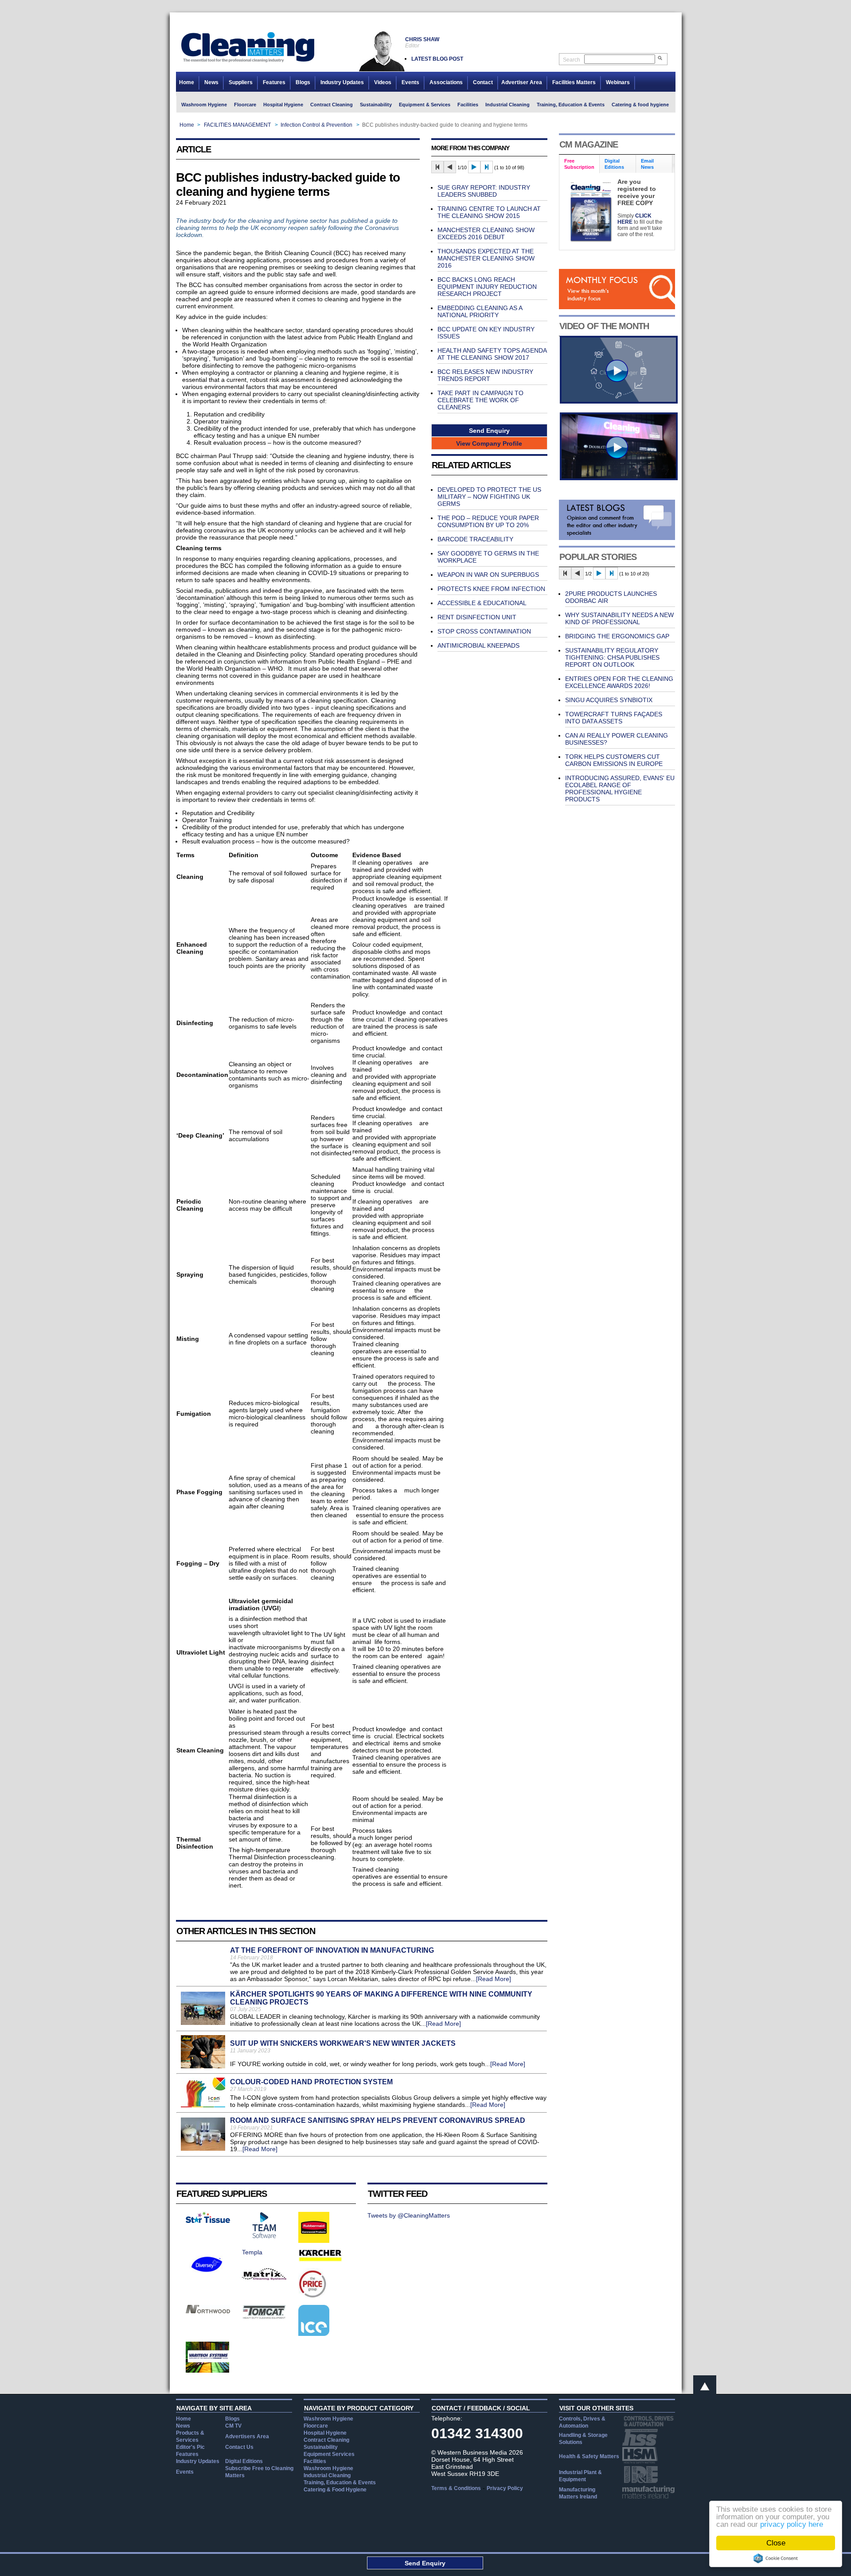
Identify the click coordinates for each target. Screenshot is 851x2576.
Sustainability (376, 105)
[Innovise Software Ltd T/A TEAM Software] (264, 2236)
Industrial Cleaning (507, 105)
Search (572, 60)
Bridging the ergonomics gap (617, 636)
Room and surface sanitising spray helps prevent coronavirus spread (378, 2120)
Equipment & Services (425, 105)
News (211, 82)
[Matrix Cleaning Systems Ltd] (264, 2278)
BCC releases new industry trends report (485, 375)
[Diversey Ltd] (207, 2277)
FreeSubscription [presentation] (579, 164)
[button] (489, 430)
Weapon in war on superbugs (488, 575)
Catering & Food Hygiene (335, 2490)
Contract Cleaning (332, 105)
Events (410, 82)
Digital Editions (244, 2461)
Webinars (618, 82)
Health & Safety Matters (589, 2456)
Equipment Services (329, 2454)
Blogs (303, 82)
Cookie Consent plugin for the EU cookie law (776, 2558)
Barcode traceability (475, 539)
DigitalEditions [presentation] (614, 164)
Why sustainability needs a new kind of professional (619, 618)
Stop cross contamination (484, 631)
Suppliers (241, 82)
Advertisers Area (247, 2436)
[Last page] (487, 167)
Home (187, 82)
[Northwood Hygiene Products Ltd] (208, 2311)
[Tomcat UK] (264, 2317)
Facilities (468, 105)
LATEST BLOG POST (437, 59)
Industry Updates (342, 82)
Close (776, 2543)
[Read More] (494, 1979)
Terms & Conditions (456, 2488)
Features (274, 82)
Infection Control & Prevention (316, 125)
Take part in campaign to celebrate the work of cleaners (480, 400)
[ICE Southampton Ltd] (314, 2334)
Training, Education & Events (571, 105)
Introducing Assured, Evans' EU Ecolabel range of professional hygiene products (620, 789)
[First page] (437, 167)
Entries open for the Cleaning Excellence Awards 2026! (619, 682)
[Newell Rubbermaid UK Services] (314, 2241)
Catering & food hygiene (640, 105)
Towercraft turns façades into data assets (614, 718)
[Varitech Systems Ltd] (208, 2370)
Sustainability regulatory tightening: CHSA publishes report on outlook (612, 657)
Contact (483, 82)
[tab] (580, 164)
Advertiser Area (522, 82)
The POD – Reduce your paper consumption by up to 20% (488, 521)
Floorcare (245, 105)
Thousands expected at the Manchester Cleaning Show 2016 (486, 258)
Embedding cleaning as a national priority (480, 311)
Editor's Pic (190, 2447)
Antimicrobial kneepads (478, 645)
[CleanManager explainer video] (619, 401)
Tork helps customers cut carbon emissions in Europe (614, 760)
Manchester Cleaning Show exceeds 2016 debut (486, 233)
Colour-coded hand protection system (311, 2082)
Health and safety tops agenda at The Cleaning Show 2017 (492, 354)
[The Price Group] (313, 2297)
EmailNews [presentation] (647, 164)
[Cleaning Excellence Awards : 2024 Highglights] (619, 478)
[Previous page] (450, 167)
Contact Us (239, 2447)
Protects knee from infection (491, 589)
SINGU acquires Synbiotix (609, 700)
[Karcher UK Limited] (320, 2260)
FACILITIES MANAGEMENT (237, 125)
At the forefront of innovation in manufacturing (332, 1950)
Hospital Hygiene (283, 105)
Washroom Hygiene (204, 105)
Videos (383, 82)
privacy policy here (792, 2524)
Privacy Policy (505, 2488)
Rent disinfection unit (477, 617)
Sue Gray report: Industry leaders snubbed (484, 191)
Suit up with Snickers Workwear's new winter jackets (343, 2043)
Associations (446, 82)
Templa (252, 2252)
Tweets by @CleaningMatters (409, 2215)
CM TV (233, 2426)
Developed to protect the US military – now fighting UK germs (489, 497)
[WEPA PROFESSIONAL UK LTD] (208, 2221)
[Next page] (474, 167)
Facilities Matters (574, 82)
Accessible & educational (482, 603)
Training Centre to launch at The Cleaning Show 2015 (489, 212)
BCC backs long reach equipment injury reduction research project (487, 287)
